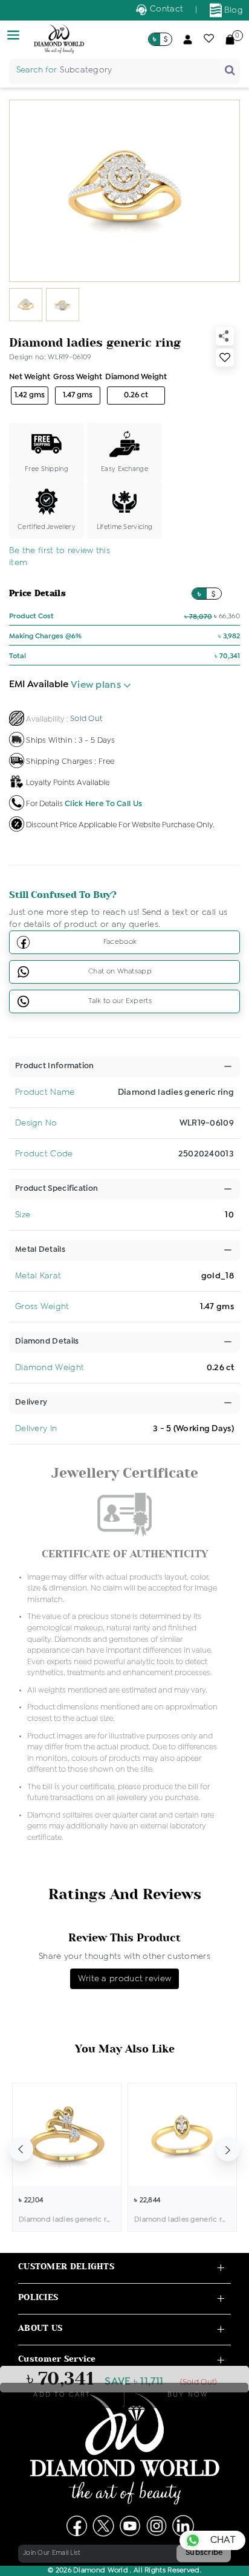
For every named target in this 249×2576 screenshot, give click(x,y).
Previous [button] (21, 2149)
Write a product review (125, 1979)
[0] (230, 39)
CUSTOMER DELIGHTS (66, 2267)
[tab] (55, 1066)
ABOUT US (40, 2328)
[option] (67, 2157)
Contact (165, 9)
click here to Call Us (103, 803)
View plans (97, 685)
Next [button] (228, 2149)
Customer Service (57, 2359)
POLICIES (38, 2297)
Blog (233, 10)
